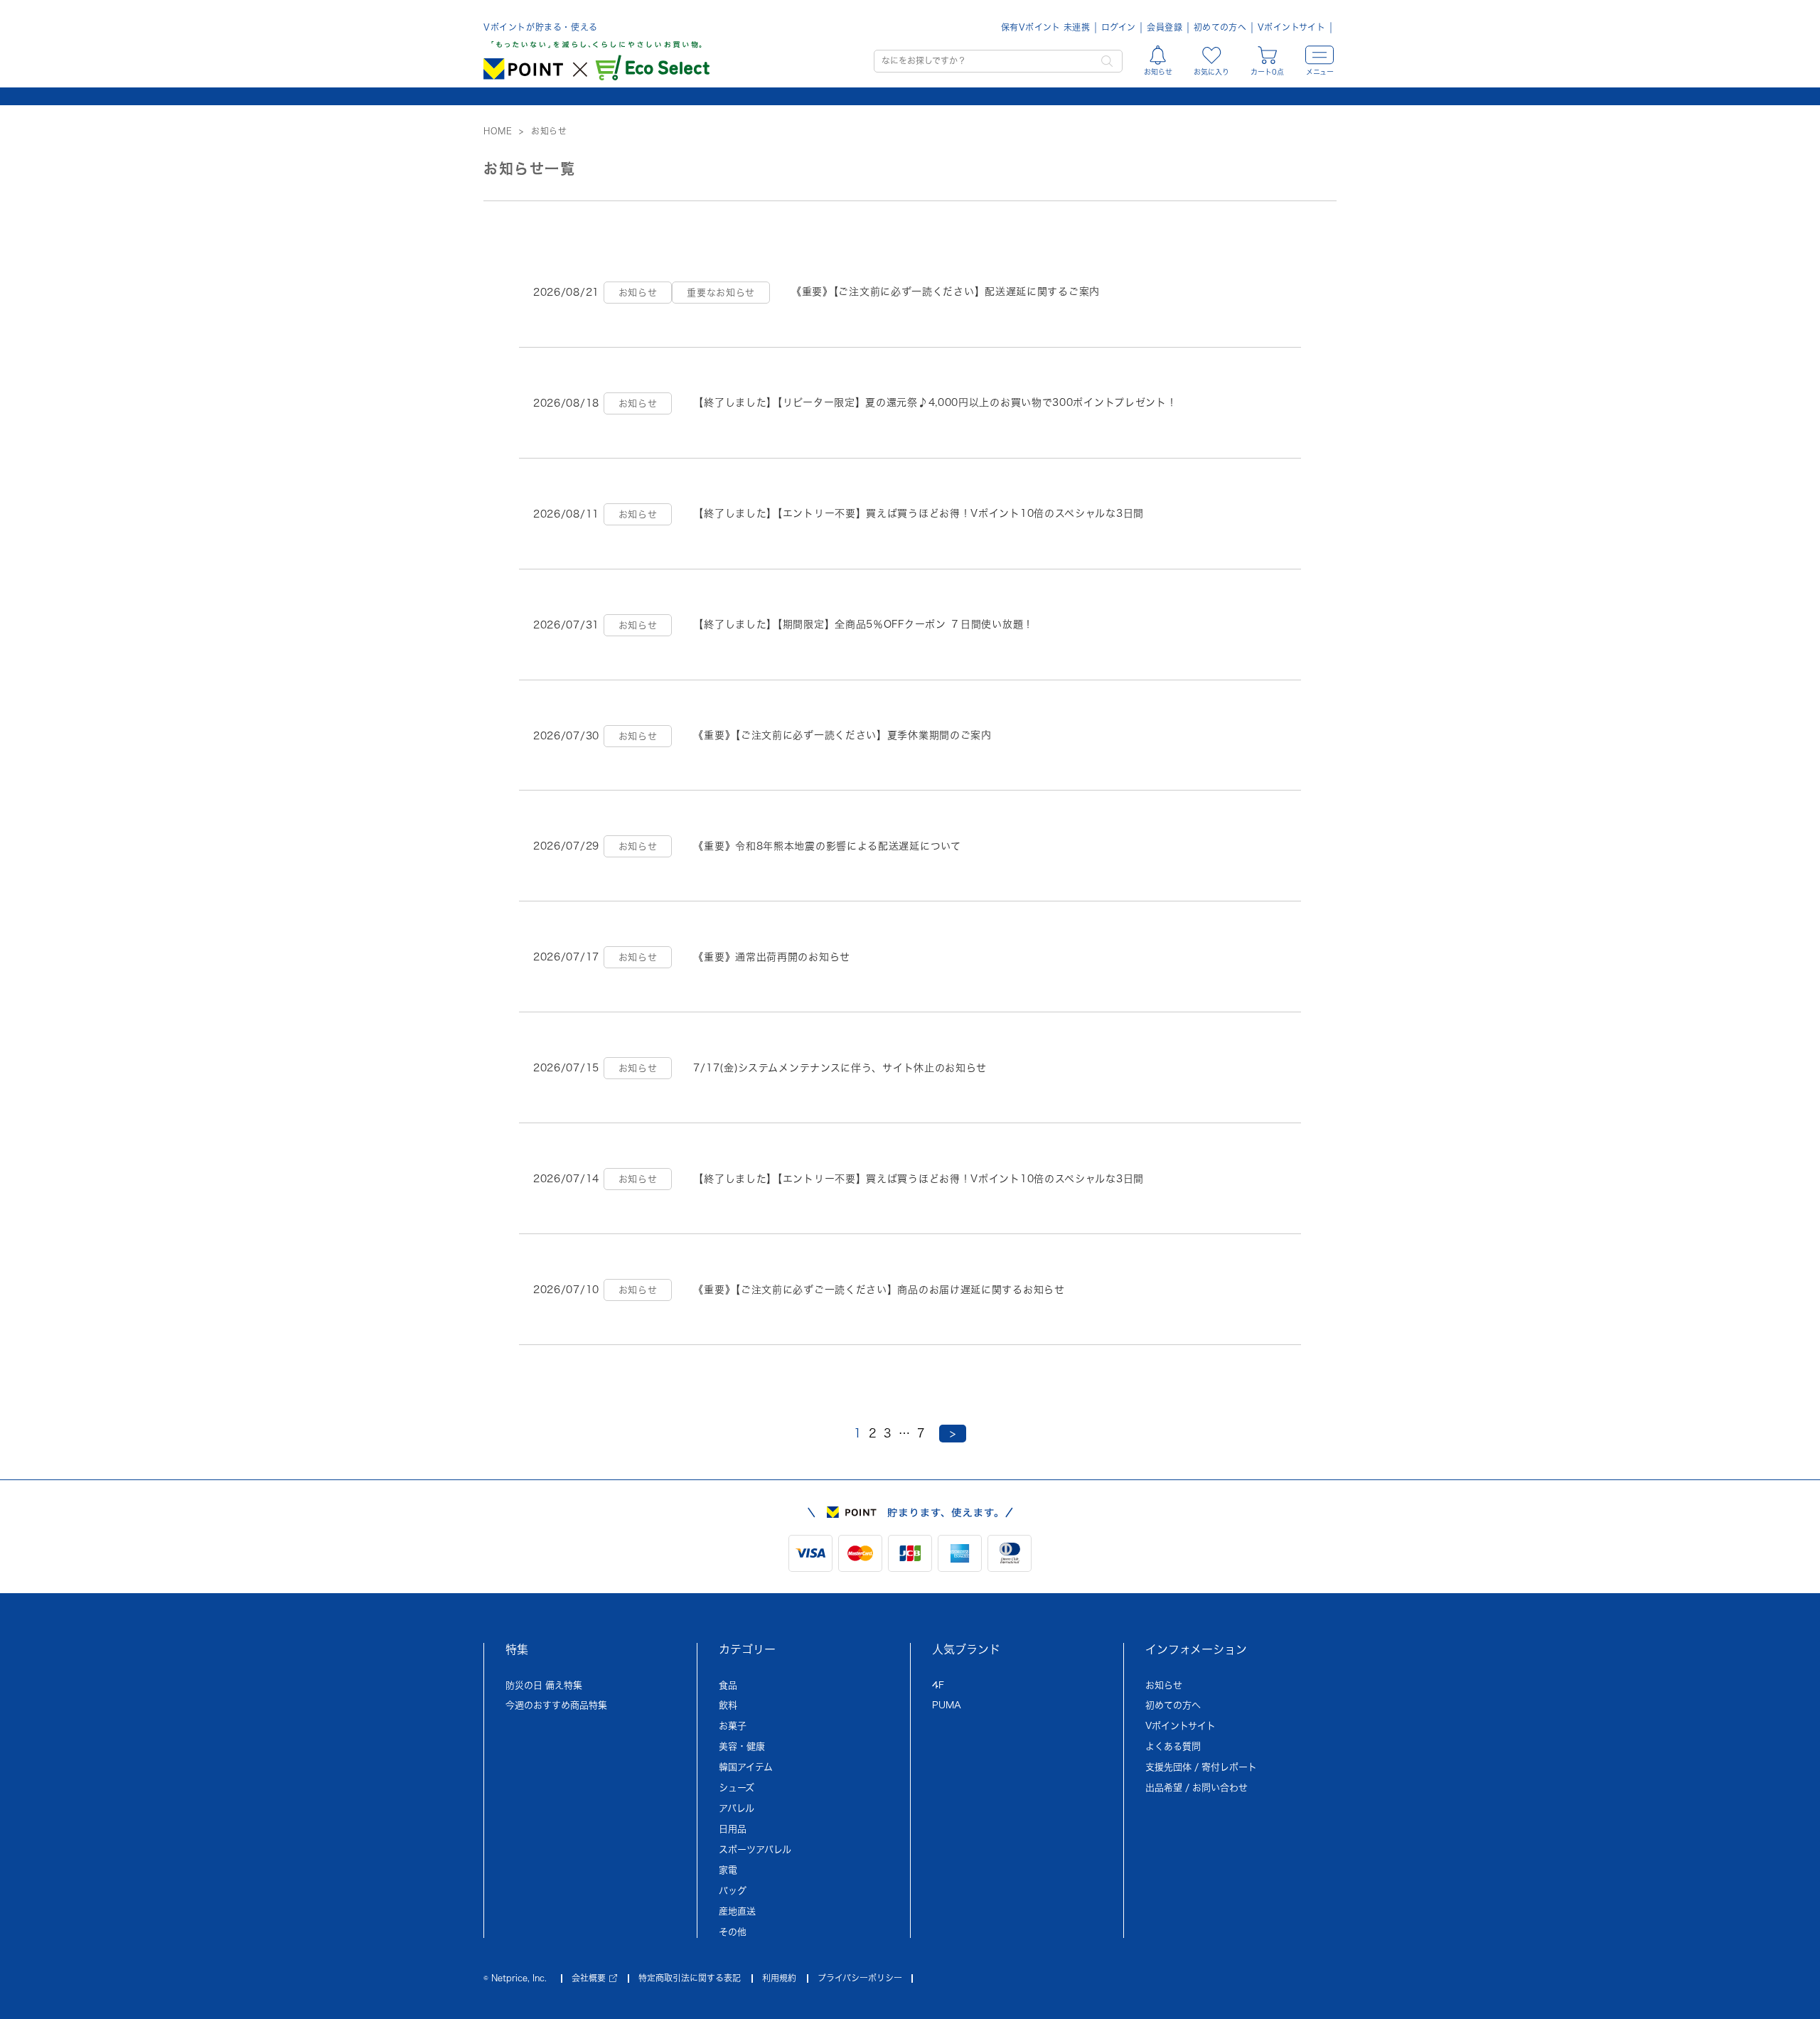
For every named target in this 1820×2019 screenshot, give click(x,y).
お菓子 (733, 1726)
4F (938, 1685)
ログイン (1118, 27)
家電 (728, 1870)
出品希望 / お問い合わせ (1197, 1788)
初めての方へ (1220, 27)
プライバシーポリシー (860, 1978)
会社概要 (589, 1978)
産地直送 (737, 1911)
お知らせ (1164, 1685)
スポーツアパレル (755, 1849)
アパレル (737, 1808)
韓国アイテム (746, 1767)
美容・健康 (742, 1746)
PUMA (947, 1705)
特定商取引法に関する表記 (690, 1978)
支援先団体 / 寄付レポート (1201, 1767)
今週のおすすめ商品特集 (556, 1705)
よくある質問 (1173, 1746)
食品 (728, 1685)
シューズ (737, 1788)
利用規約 (779, 1978)
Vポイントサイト (1291, 27)
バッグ (733, 1891)
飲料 (728, 1705)
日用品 (733, 1829)
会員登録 (1164, 27)
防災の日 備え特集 (544, 1685)
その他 (733, 1932)
